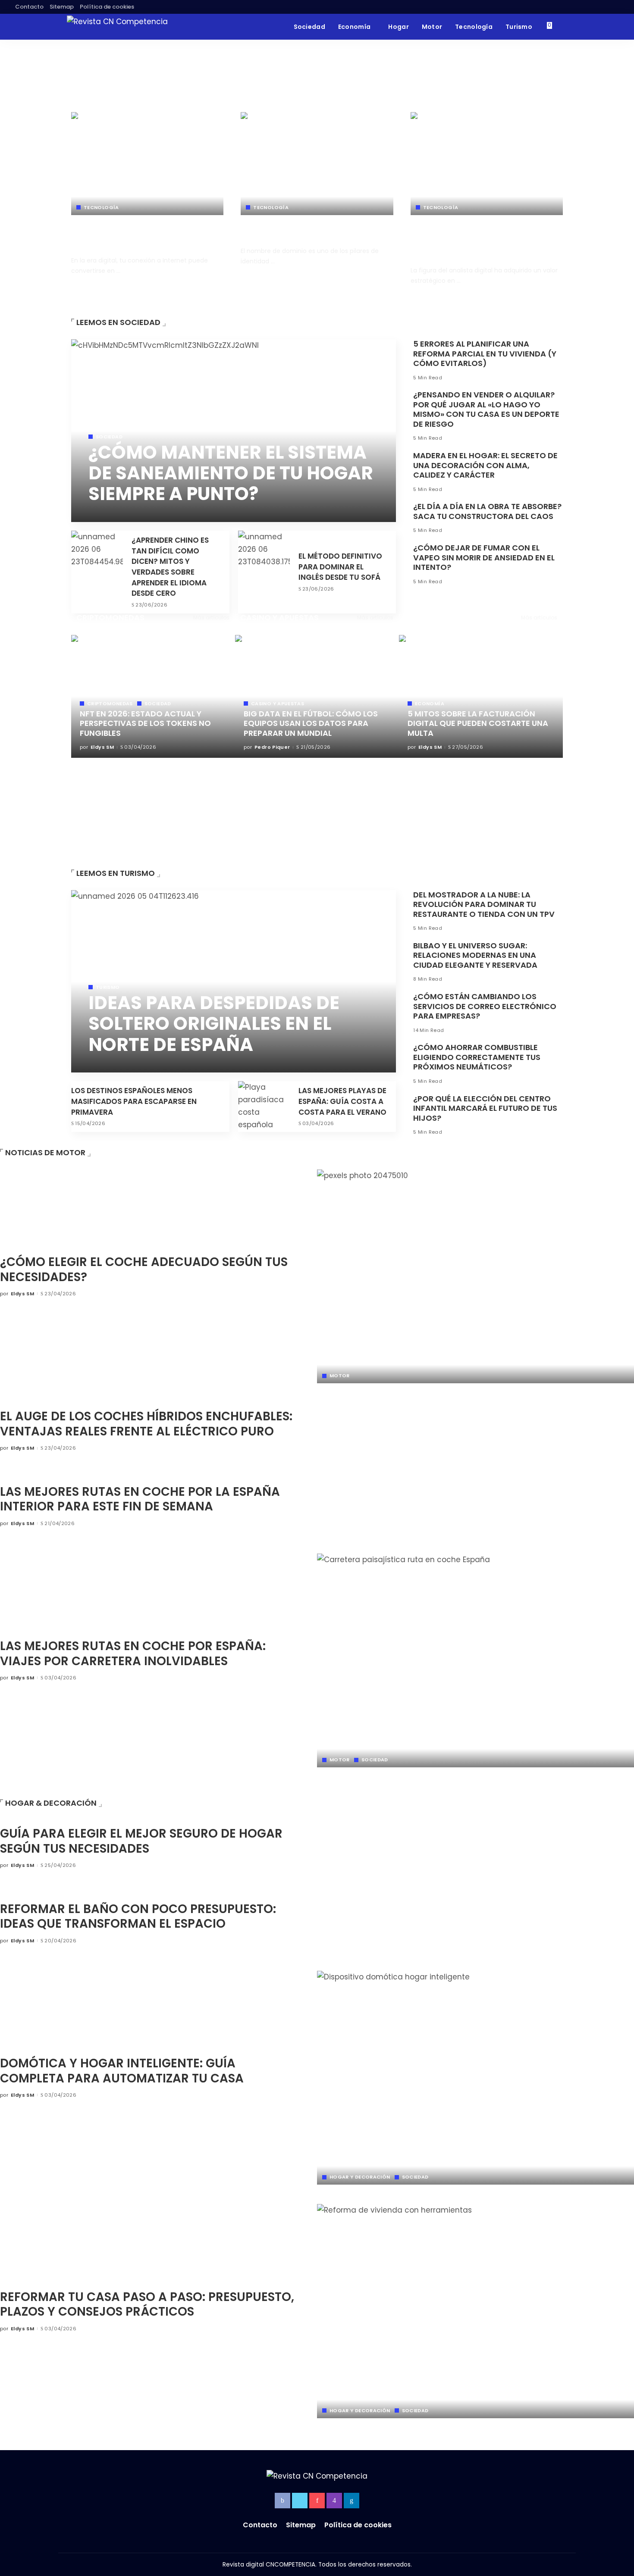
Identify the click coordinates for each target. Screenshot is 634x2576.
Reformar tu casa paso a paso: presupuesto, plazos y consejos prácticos (147, 2304)
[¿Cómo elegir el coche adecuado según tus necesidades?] (475, 1277)
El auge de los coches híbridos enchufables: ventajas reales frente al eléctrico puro (146, 1424)
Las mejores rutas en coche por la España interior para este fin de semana (140, 1499)
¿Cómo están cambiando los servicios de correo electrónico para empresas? (485, 1006)
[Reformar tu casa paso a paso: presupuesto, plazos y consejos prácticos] (475, 2311)
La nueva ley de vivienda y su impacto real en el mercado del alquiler (483, 821)
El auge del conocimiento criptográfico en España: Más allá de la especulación (155, 855)
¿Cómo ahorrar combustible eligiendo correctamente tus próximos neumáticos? (477, 1057)
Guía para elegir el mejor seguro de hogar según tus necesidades (141, 1841)
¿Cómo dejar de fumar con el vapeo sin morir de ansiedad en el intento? (484, 557)
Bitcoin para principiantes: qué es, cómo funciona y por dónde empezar (153, 796)
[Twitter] (300, 2501)
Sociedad (109, 437)
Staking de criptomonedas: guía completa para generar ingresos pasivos (155, 771)
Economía (426, 617)
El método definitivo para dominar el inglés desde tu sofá (340, 567)
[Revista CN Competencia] (117, 27)
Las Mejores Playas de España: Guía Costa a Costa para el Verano (342, 1101)
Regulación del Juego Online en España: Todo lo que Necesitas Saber (315, 771)
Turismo (108, 987)
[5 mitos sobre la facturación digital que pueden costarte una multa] (481, 696)
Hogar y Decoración (360, 2177)
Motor (340, 1376)
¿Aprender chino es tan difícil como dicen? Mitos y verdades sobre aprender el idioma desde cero (170, 567)
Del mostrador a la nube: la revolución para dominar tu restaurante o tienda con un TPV (484, 904)
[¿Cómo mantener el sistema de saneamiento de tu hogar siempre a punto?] (234, 431)
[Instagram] (334, 2501)
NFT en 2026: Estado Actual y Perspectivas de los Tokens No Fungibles (145, 723)
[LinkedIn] (352, 2501)
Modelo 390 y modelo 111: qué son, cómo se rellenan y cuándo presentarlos (483, 771)
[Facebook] (282, 2501)
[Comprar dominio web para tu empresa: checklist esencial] (317, 164)
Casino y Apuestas (279, 617)
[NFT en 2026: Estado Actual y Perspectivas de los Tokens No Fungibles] (153, 696)
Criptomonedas (110, 617)
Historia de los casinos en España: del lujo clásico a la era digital (312, 821)
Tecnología (101, 208)
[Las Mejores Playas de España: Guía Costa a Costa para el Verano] (264, 1107)
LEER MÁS (206, 286)
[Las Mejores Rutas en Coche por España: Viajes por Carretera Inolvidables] (475, 1661)
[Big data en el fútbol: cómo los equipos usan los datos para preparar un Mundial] (317, 696)
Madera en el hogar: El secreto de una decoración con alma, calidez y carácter (485, 465)
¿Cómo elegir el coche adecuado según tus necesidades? (144, 1269)
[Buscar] (562, 27)
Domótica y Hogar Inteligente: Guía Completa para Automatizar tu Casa (122, 2071)
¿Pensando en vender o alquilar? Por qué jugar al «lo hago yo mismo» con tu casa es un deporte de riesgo (486, 409)
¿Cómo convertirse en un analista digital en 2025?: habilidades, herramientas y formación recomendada (485, 241)
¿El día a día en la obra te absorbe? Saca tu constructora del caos (487, 511)
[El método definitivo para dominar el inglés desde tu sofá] (264, 572)
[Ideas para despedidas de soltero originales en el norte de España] (234, 982)
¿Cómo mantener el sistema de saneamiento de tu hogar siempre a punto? (231, 473)
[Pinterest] (317, 2501)
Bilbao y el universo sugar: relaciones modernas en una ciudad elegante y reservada (475, 955)
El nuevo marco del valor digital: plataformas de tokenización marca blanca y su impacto (147, 826)
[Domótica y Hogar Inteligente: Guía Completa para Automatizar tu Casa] (475, 2078)
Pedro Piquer (272, 747)
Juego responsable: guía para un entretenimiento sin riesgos (303, 796)
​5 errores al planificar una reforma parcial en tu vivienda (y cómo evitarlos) (485, 353)
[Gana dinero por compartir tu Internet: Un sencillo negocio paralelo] (147, 164)
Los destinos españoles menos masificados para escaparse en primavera (134, 1101)
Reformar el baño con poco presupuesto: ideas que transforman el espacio (138, 1916)
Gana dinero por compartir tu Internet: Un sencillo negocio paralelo (137, 236)
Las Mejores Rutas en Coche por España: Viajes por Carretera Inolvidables (133, 1654)
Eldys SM (94, 286)
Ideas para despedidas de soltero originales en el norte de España (214, 1024)
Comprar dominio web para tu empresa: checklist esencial (305, 231)
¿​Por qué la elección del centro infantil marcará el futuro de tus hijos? (485, 1108)
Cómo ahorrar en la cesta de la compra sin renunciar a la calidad (482, 796)
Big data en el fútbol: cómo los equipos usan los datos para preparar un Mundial (311, 723)
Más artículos (211, 617)
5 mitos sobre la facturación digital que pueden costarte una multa (478, 723)
